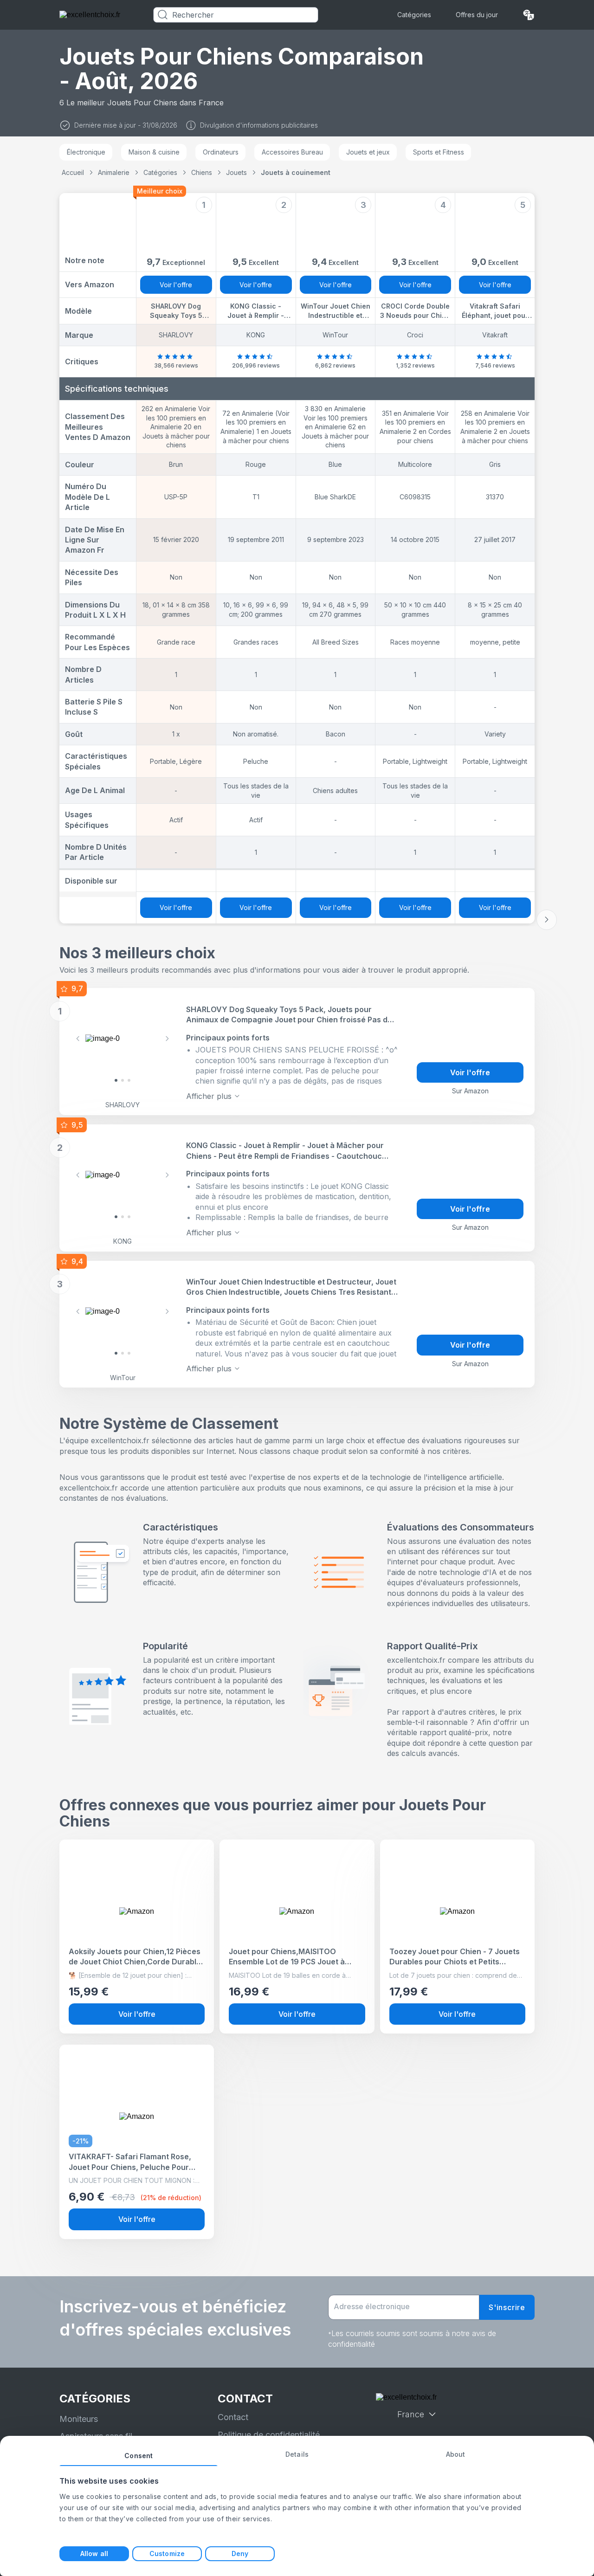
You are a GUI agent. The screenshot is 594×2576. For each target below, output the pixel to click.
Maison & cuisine (154, 152)
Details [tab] (297, 2454)
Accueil (73, 172)
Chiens (202, 172)
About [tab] (456, 2454)
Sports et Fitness (439, 152)
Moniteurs (79, 2419)
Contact (233, 2417)
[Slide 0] (116, 1080)
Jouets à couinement (296, 172)
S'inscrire (507, 2307)
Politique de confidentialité (269, 2435)
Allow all (94, 2553)
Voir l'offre (176, 285)
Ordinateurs (221, 152)
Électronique (86, 152)
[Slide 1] (123, 1080)
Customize (167, 2553)
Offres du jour (477, 15)
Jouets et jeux (368, 152)
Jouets (236, 172)
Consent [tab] (139, 2456)
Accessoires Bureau (292, 152)
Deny (240, 2553)
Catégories (414, 15)
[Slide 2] (129, 1080)
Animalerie (114, 172)
